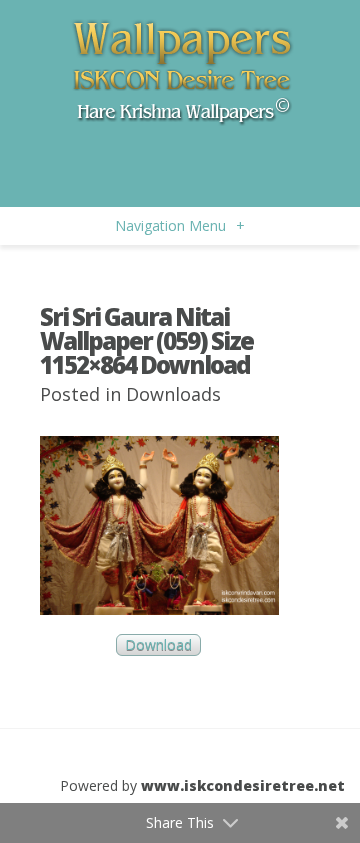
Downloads (173, 394)
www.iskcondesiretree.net (243, 785)
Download (158, 645)
